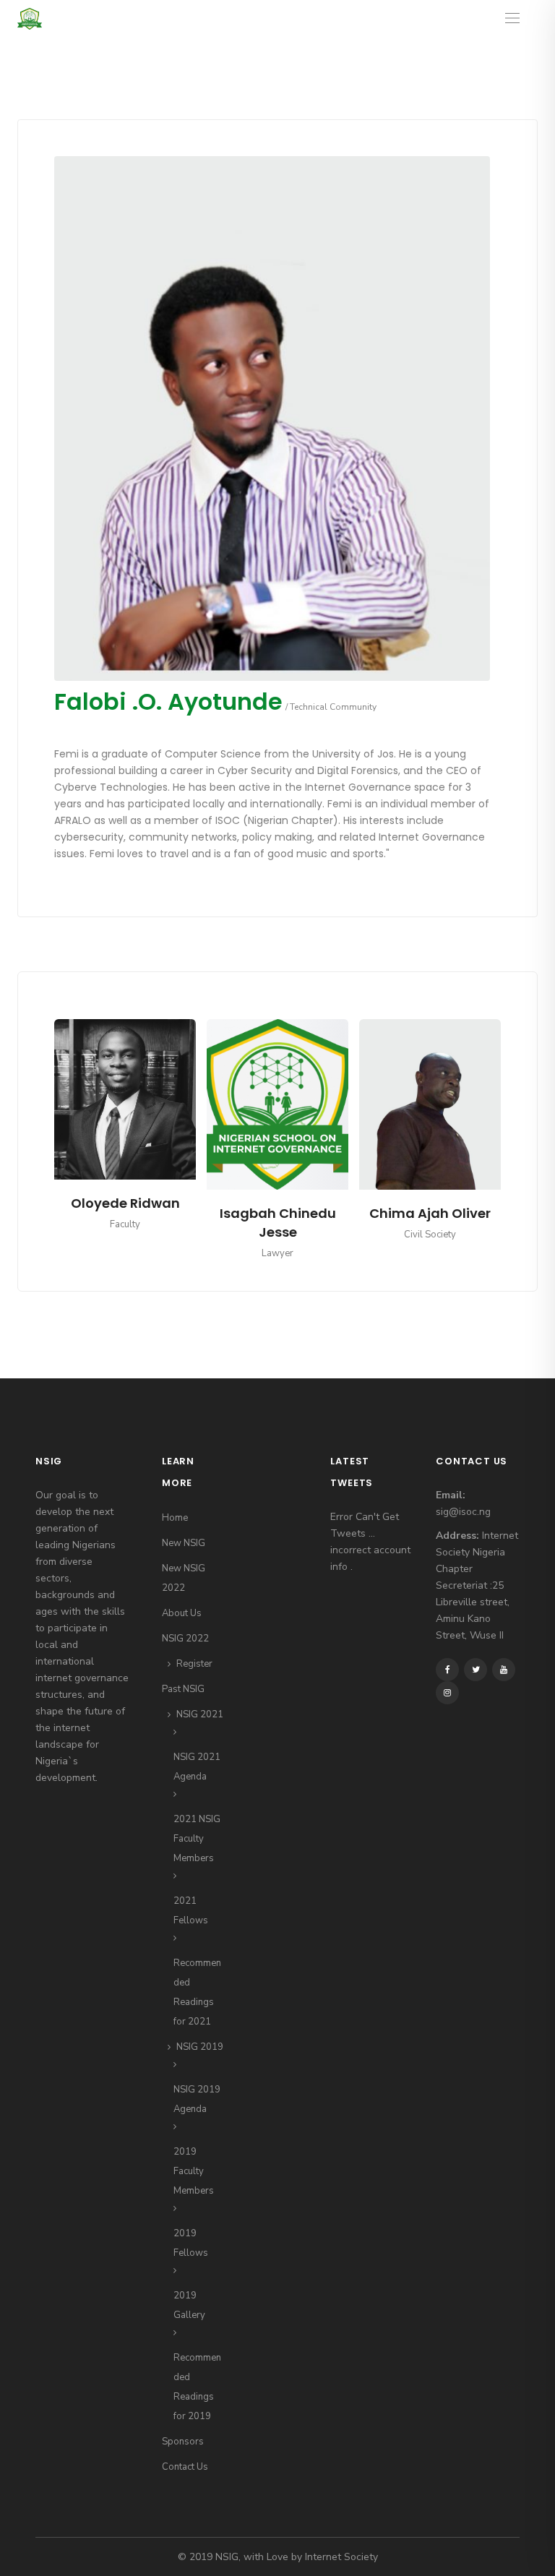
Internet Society (341, 2557)
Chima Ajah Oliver (277, 1213)
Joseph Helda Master (430, 1223)
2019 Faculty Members (194, 2171)
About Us (182, 1613)
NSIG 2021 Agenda (197, 1767)
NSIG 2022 (185, 1639)
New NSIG (184, 1543)
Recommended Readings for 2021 (197, 1992)
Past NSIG (183, 1689)
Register (194, 1664)
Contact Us (185, 2467)
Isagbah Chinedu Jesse (125, 1223)
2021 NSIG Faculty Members (197, 1839)
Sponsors (183, 2442)
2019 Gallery (189, 2305)
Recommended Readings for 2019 (197, 2387)
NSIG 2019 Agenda (197, 2099)
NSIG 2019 (200, 2047)
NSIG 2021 (200, 1714)
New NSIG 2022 (184, 1578)
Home (175, 1518)
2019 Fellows (191, 2243)
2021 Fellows (191, 1911)
